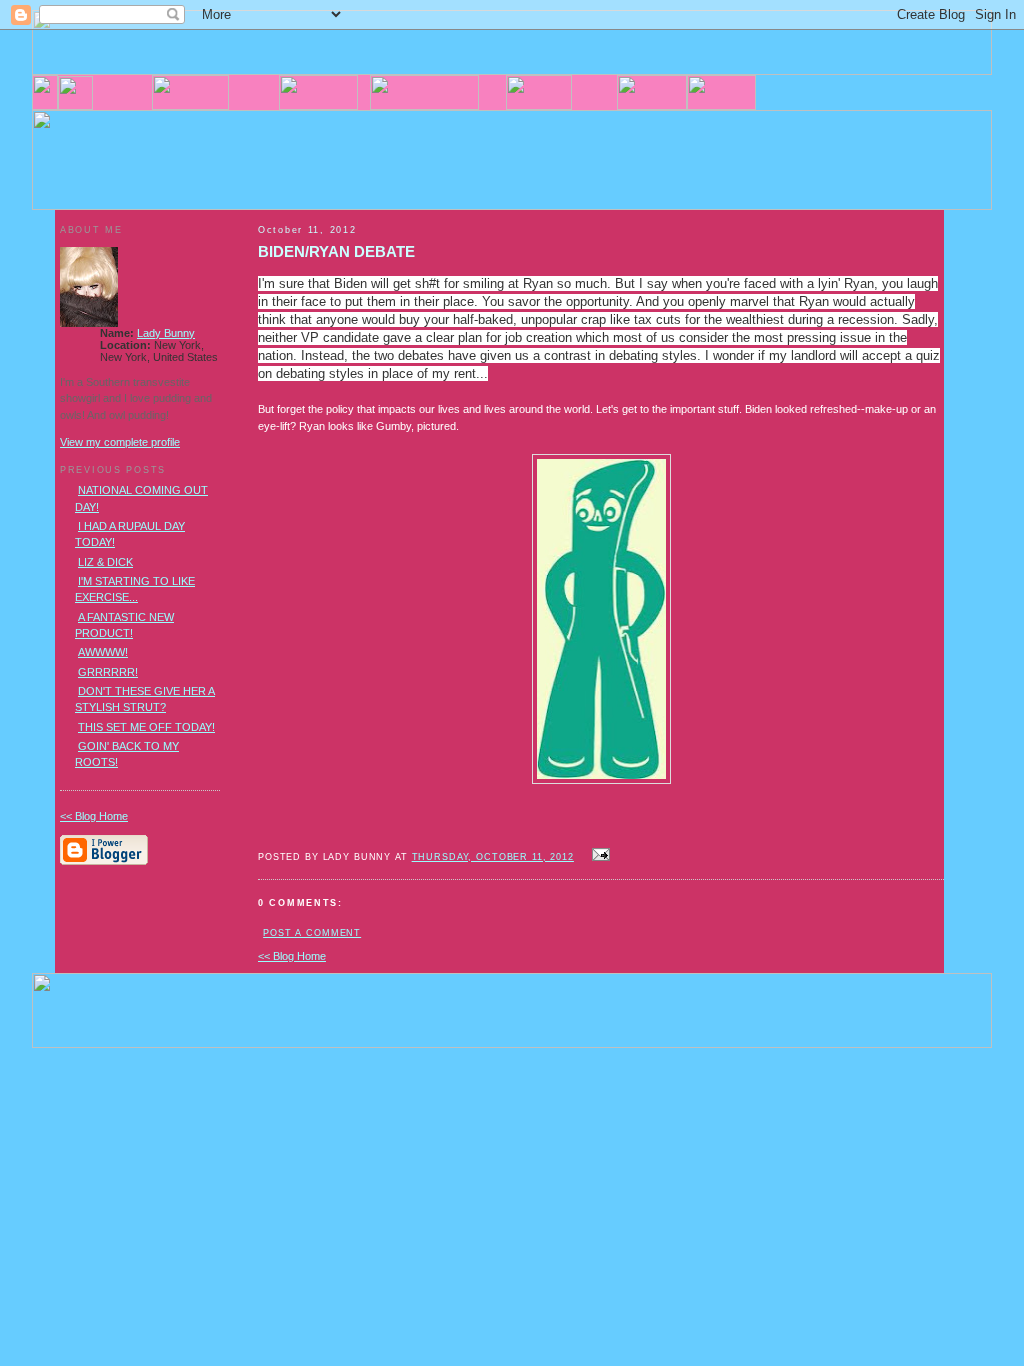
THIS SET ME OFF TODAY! (146, 727)
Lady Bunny (166, 333)
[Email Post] (598, 856)
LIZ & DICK (105, 562)
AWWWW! (103, 652)
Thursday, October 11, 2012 (493, 857)
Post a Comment (312, 933)
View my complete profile (120, 442)
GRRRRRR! (108, 672)
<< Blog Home (292, 956)
